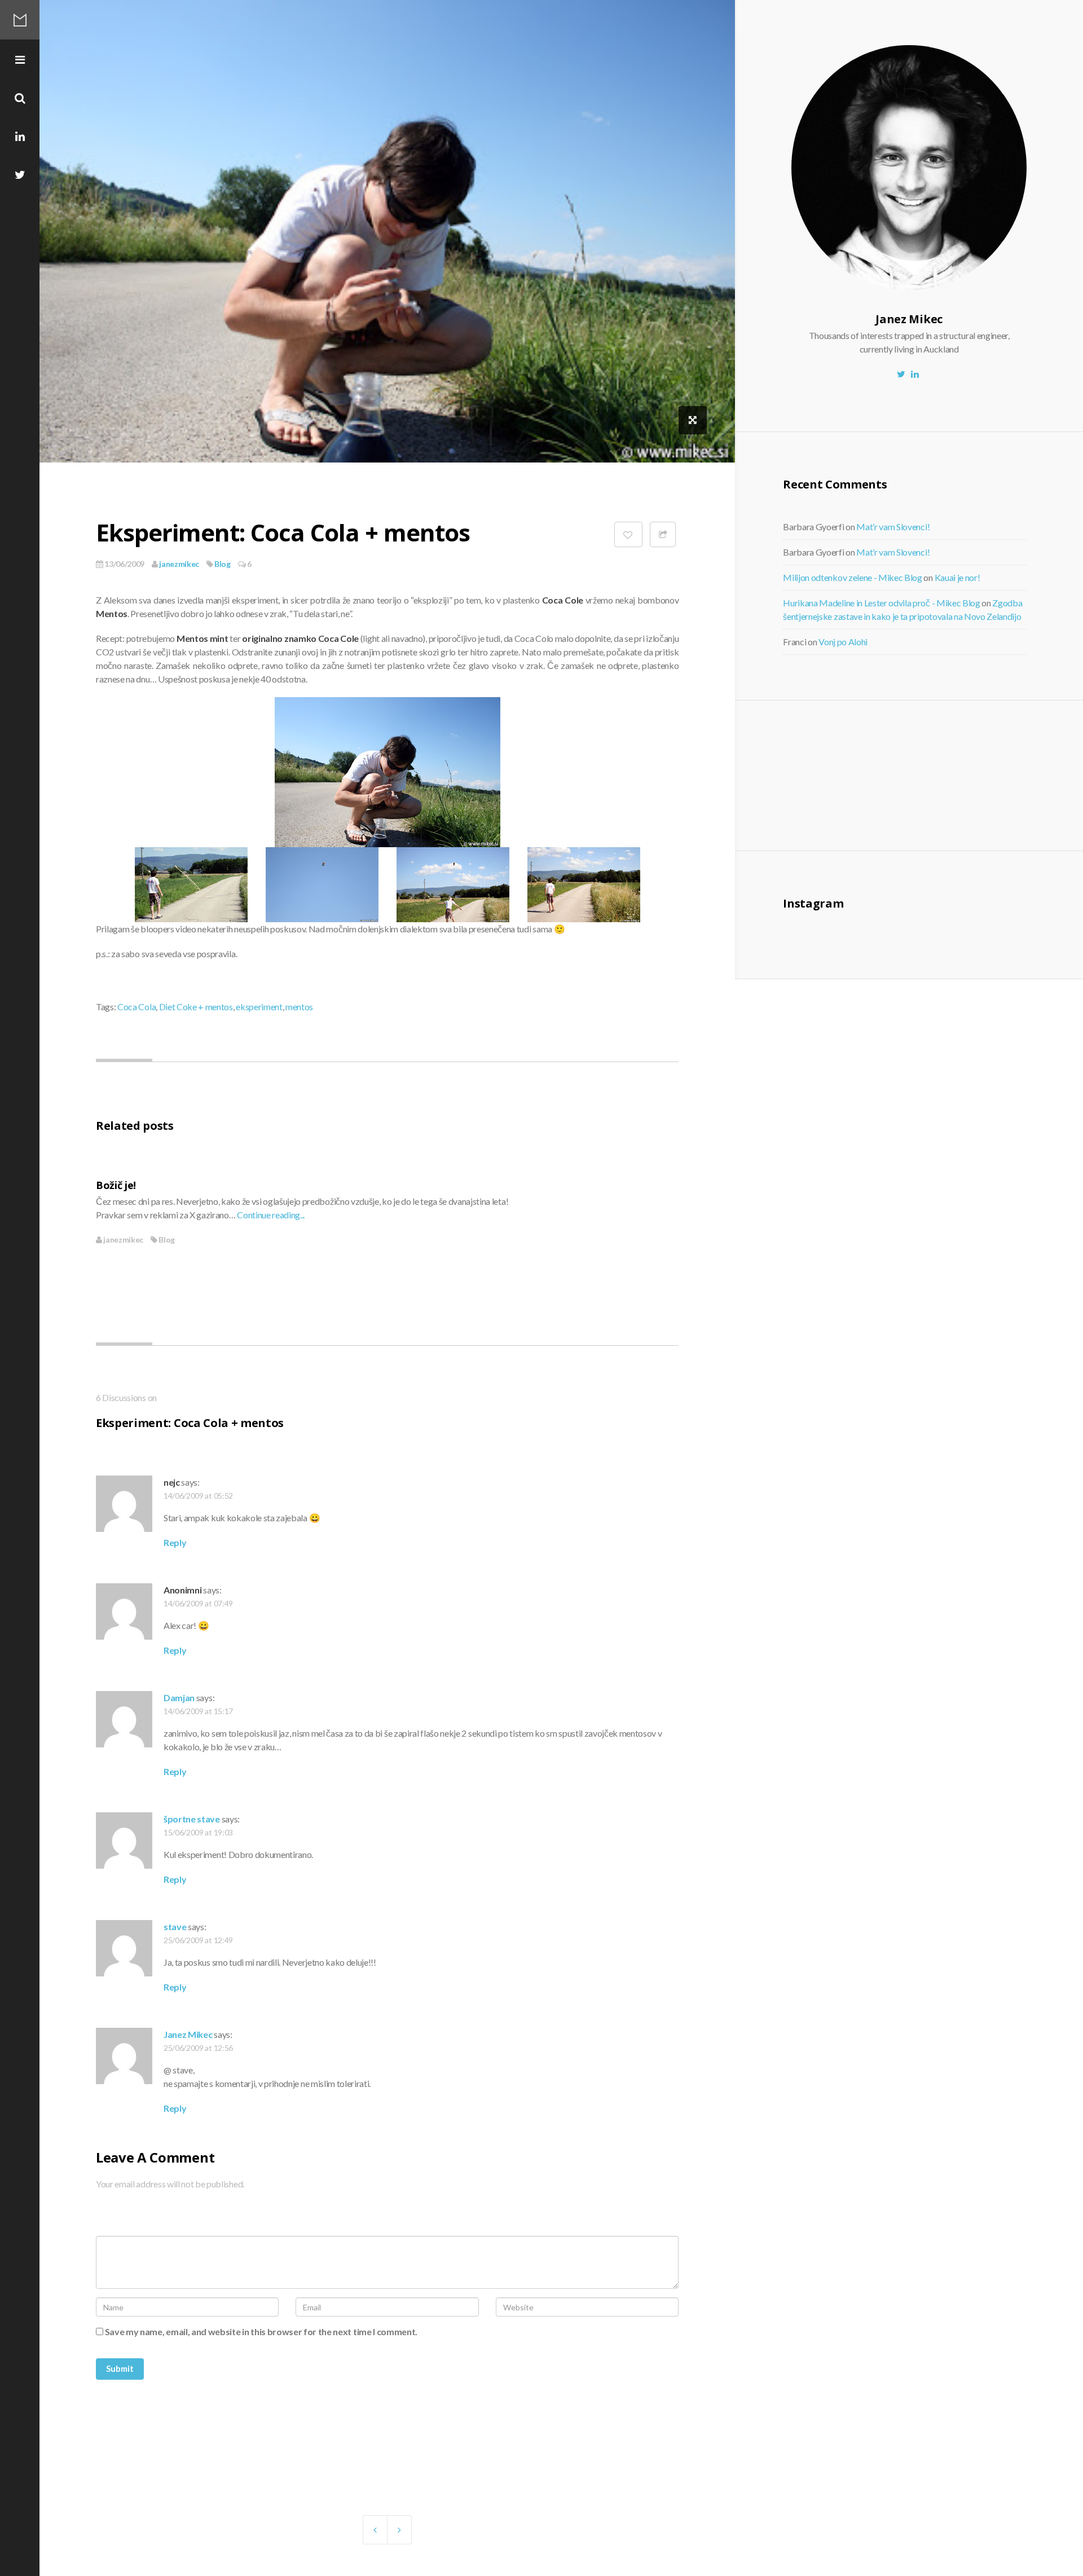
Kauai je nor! (957, 577)
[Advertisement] (876, 774)
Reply (175, 1542)
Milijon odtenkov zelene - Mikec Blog (852, 577)
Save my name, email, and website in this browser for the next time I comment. (261, 2331)
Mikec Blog (20, 20)
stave (175, 1927)
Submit (120, 2368)
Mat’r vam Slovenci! (893, 527)
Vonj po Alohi (843, 642)
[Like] (628, 534)
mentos (299, 1007)
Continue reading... (271, 1215)
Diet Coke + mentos (196, 1007)
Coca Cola (137, 1007)
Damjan (179, 1697)
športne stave (192, 1819)
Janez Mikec (188, 2034)
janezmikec (179, 564)
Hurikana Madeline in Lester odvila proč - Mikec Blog (881, 603)
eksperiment (259, 1007)
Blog (223, 564)
